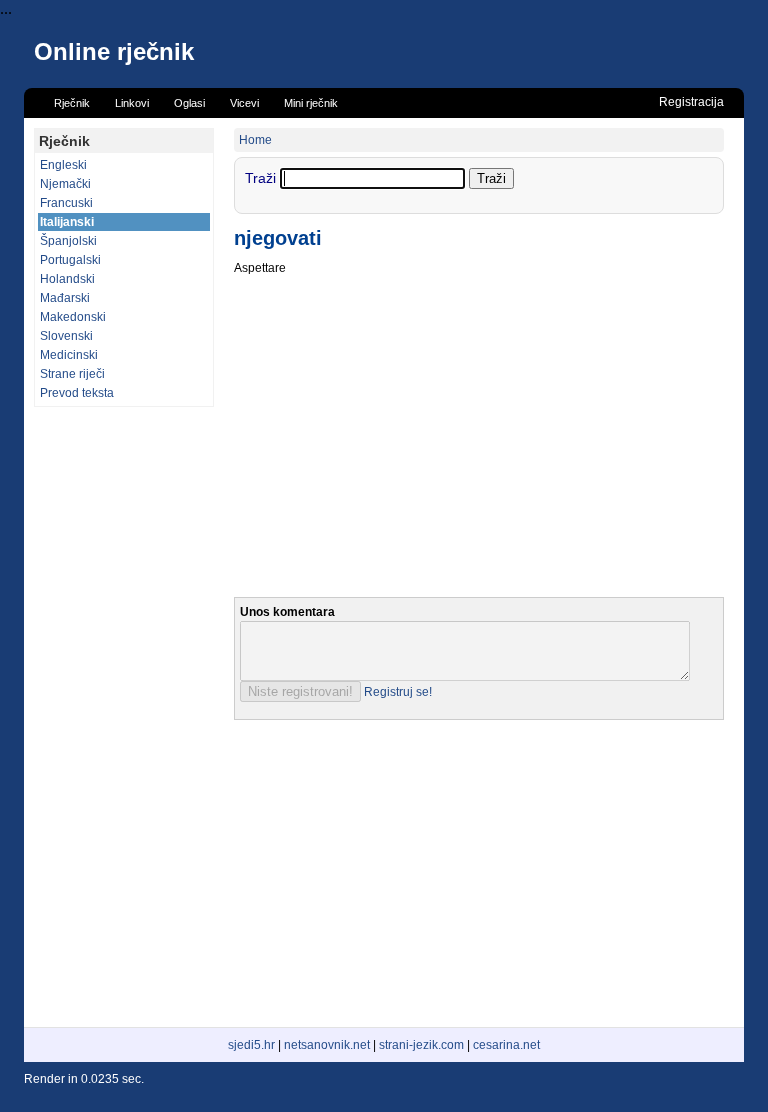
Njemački (65, 184)
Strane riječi (72, 374)
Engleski (63, 165)
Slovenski (66, 336)
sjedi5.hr (251, 1045)
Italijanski (67, 222)
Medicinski (69, 355)
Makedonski (73, 317)
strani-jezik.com (421, 1045)
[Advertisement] (124, 717)
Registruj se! (398, 692)
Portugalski (70, 260)
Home (255, 140)
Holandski (67, 279)
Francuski (66, 203)
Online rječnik (114, 51)
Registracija (691, 102)
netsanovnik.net (327, 1045)
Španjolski (68, 241)
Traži (262, 178)
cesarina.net (506, 1045)
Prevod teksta (77, 393)
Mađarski (65, 298)
